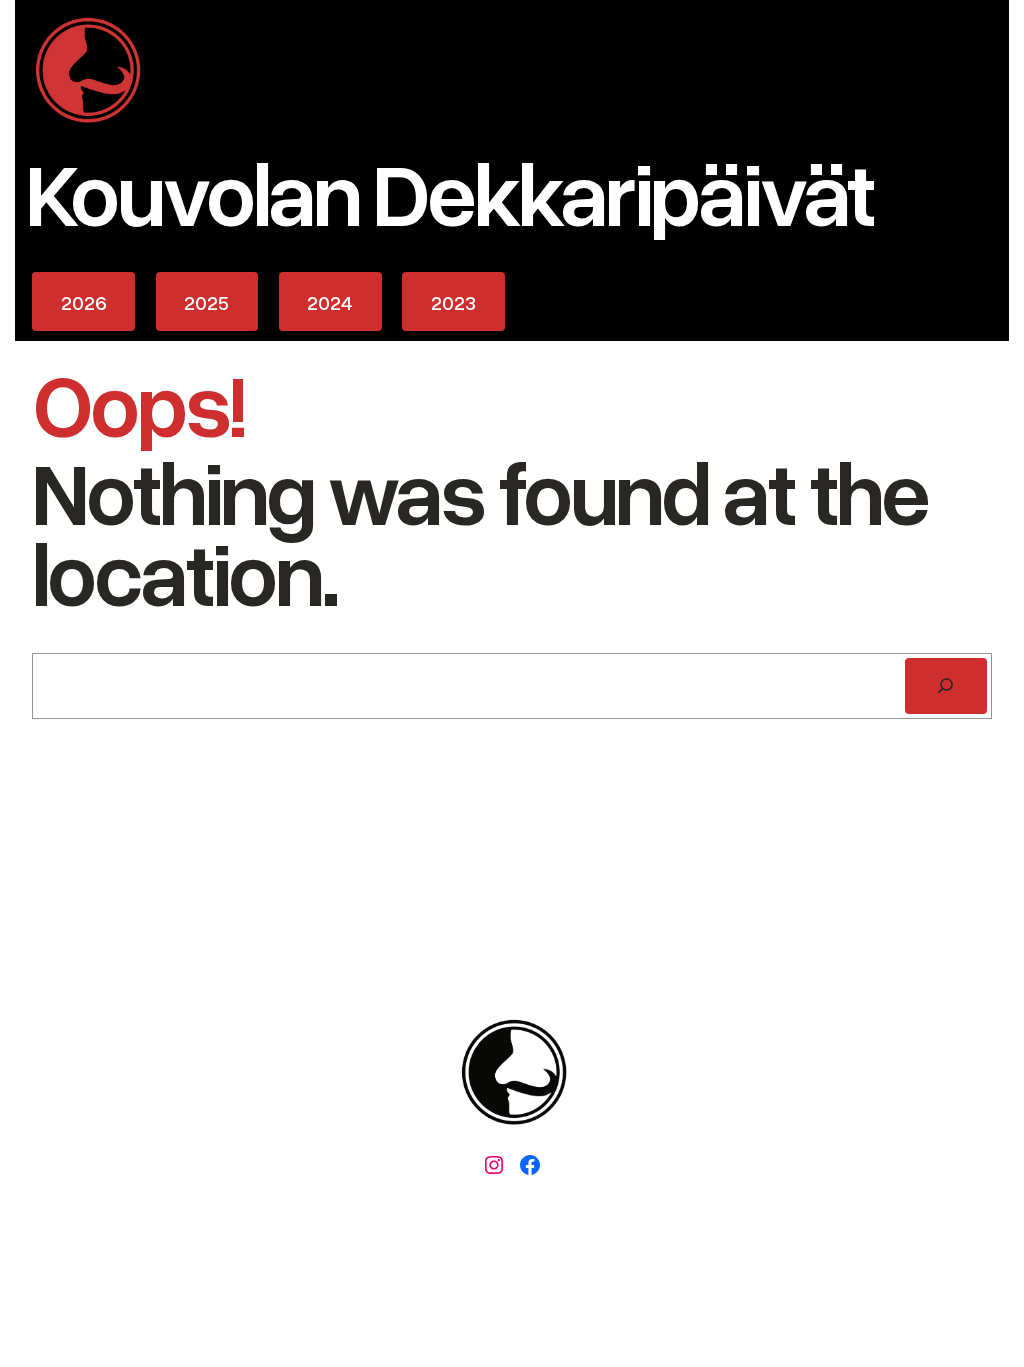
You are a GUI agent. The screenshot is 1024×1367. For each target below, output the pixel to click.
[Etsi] (946, 686)
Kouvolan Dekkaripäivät (449, 191)
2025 (206, 302)
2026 (84, 302)
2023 (453, 302)
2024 (330, 302)
